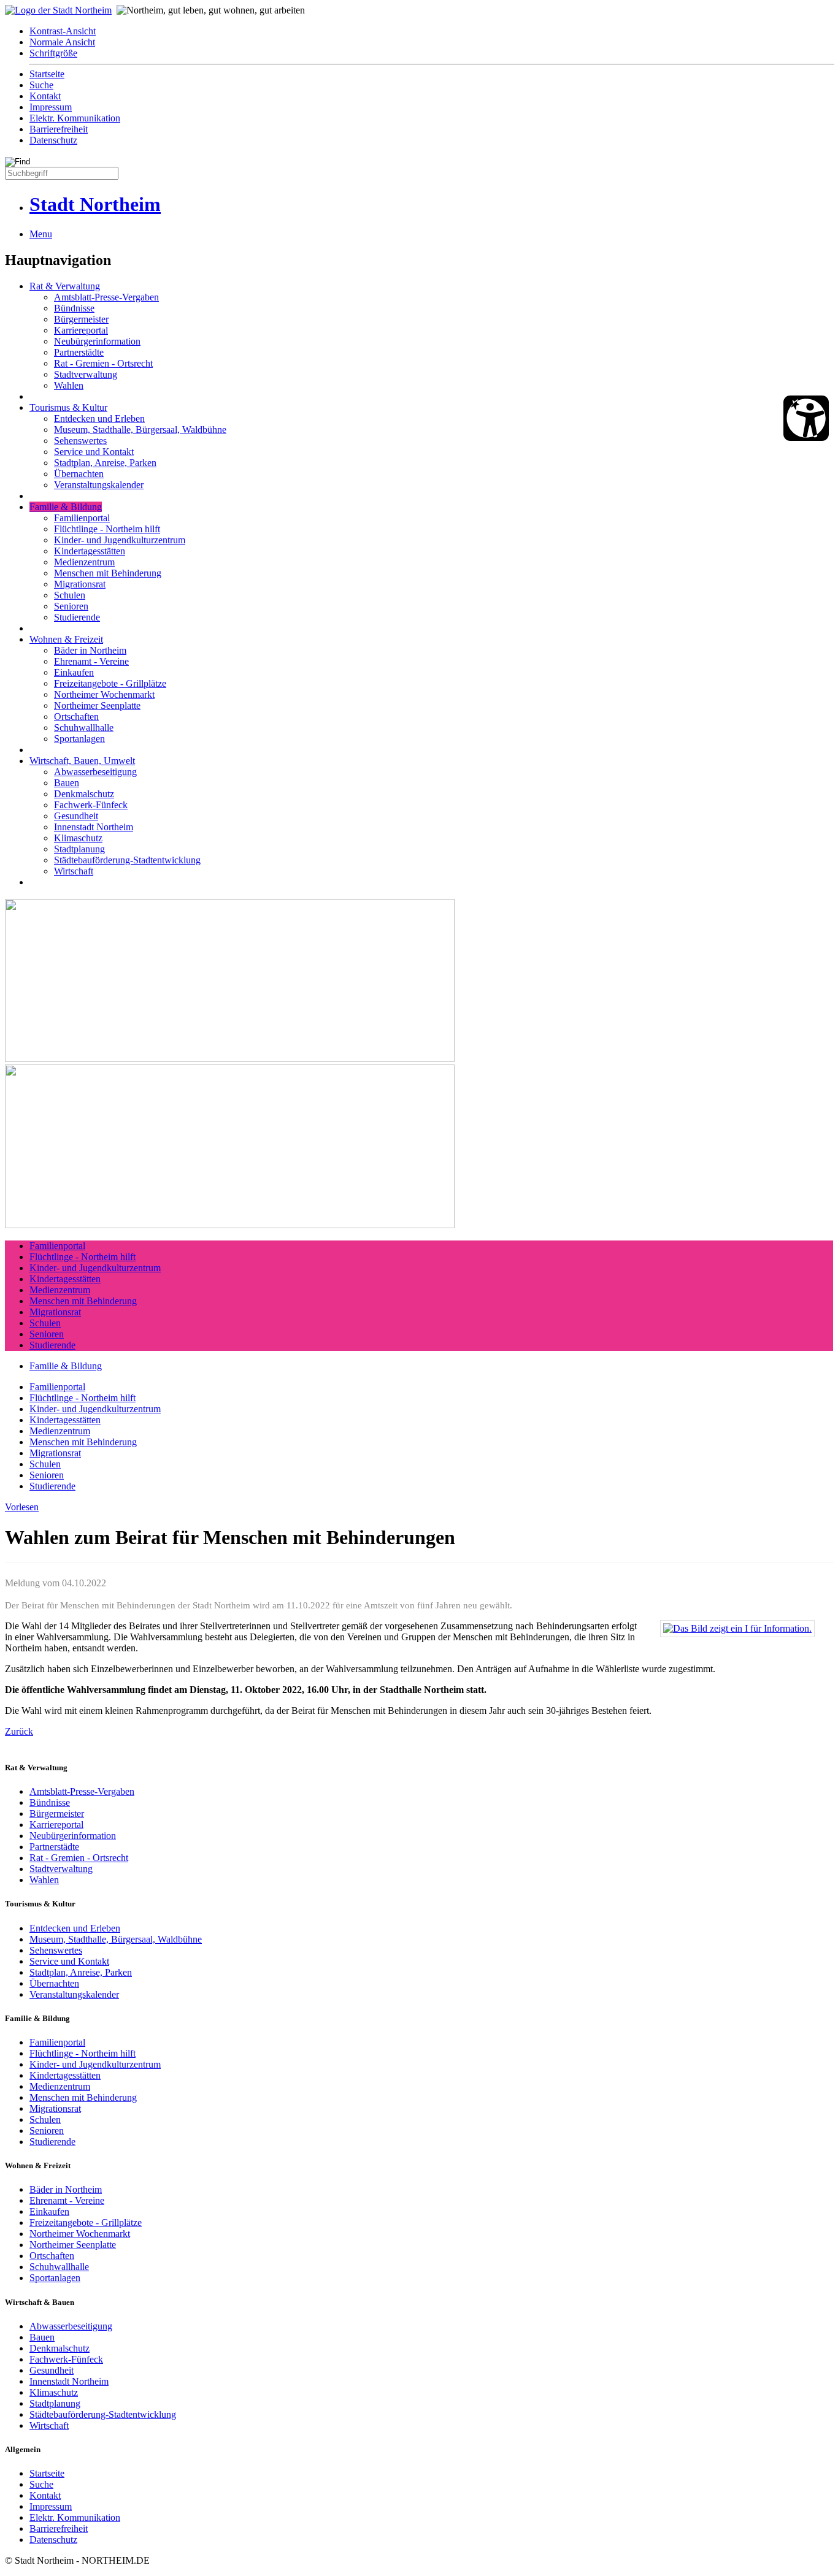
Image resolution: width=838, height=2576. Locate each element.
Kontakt (45, 96)
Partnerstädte (79, 352)
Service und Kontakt (94, 452)
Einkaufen (74, 672)
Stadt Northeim (95, 204)
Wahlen (69, 385)
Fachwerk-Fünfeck (91, 805)
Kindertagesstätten (90, 551)
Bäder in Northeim (90, 650)
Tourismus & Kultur (68, 407)
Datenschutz (53, 140)
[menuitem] (431, 31)
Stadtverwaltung (86, 374)
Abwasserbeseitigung (95, 772)
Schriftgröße (53, 53)
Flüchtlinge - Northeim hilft (107, 529)
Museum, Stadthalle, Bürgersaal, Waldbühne (140, 430)
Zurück (19, 1731)
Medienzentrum (84, 562)
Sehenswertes (80, 441)
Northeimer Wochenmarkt (104, 694)
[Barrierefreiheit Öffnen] (806, 418)
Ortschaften (76, 717)
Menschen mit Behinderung (108, 573)
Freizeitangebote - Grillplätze (110, 683)
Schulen (70, 595)
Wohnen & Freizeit (66, 639)
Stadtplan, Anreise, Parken (105, 463)
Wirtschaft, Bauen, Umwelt (82, 761)
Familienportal (82, 518)
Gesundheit (76, 816)
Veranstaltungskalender (99, 485)
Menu (41, 234)
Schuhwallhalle (84, 728)
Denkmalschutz (84, 794)
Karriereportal (81, 330)
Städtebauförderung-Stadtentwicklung (127, 860)
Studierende (77, 617)
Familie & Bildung (66, 507)
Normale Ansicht (62, 42)
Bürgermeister (81, 319)
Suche (41, 85)
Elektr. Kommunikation (75, 118)
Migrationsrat (80, 584)
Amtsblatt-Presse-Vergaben (106, 297)
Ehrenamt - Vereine (91, 661)
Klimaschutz (78, 838)
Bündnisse (74, 308)
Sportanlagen (79, 739)
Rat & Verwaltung (65, 286)
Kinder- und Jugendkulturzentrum (120, 540)
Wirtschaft (74, 871)
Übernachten (79, 474)
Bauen (67, 783)
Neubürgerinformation (97, 341)
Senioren (71, 606)
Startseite (47, 74)
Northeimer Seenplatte (97, 705)
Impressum (51, 107)
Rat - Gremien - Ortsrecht (103, 363)
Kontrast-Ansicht (63, 31)
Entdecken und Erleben (99, 419)
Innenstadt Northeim (94, 827)
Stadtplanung (79, 849)
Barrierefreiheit (59, 129)
